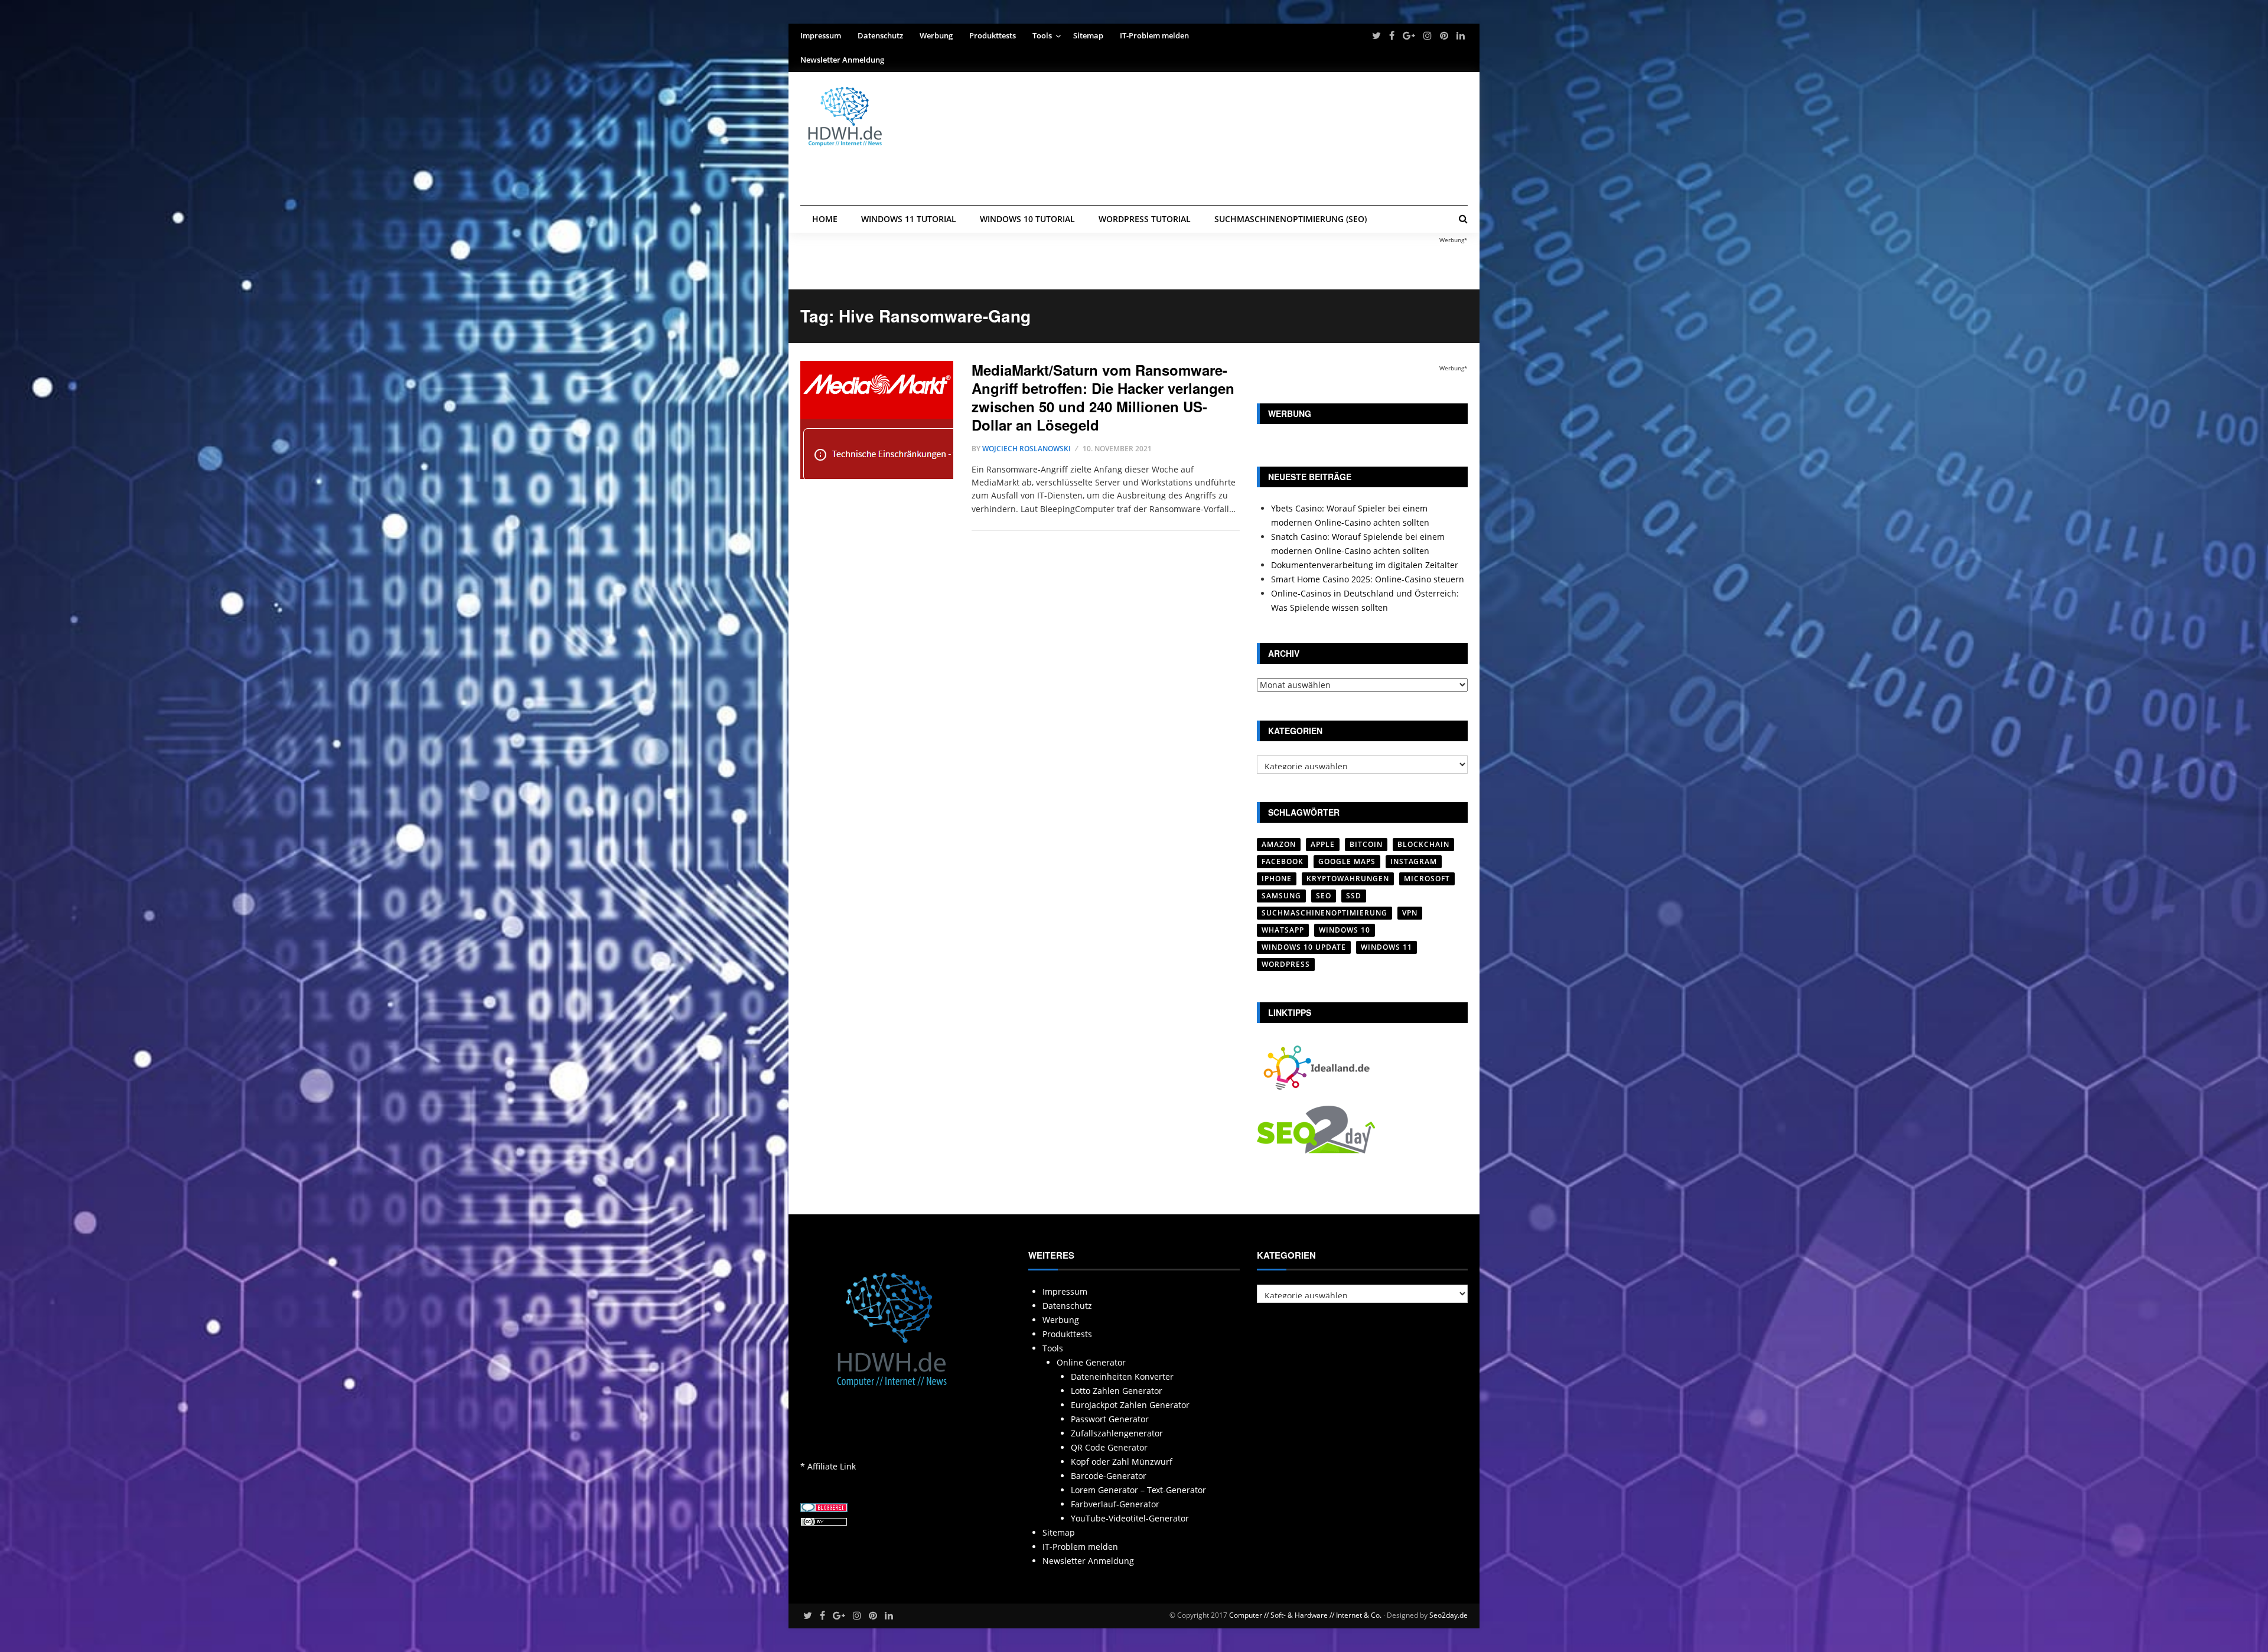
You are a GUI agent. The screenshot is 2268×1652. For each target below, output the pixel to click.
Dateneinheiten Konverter (1122, 1376)
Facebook (1283, 861)
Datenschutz (880, 35)
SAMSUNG (1281, 896)
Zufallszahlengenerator (1117, 1433)
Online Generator (1091, 1362)
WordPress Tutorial (1145, 219)
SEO (1324, 896)
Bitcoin (1366, 844)
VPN (1410, 913)
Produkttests (993, 35)
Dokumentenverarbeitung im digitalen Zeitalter (1365, 565)
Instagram (1414, 861)
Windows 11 (1386, 947)
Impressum (821, 35)
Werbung (936, 35)
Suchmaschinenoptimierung (1324, 913)
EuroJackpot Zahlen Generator (1130, 1405)
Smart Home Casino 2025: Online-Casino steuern (1368, 579)
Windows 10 (1345, 930)
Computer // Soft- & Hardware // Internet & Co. (1305, 1615)
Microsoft (1427, 879)
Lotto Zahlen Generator (1117, 1391)
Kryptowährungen (1348, 879)
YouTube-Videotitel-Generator (1130, 1518)
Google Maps (1347, 861)
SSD (1354, 896)
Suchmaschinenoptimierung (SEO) (1291, 219)
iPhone (1277, 879)
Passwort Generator (1110, 1419)
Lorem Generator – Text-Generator (1138, 1490)
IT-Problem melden (1154, 35)
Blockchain (1423, 844)
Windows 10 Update (1304, 947)
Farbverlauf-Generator (1115, 1504)
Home (825, 219)
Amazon (1279, 844)
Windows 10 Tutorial (1027, 219)
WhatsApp (1283, 930)
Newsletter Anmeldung (842, 60)
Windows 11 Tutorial (909, 219)
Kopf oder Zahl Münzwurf (1122, 1462)
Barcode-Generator (1109, 1476)
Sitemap (1088, 35)
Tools (1042, 35)
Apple (1323, 844)
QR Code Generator (1109, 1447)
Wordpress (1286, 964)
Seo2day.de (1449, 1615)
